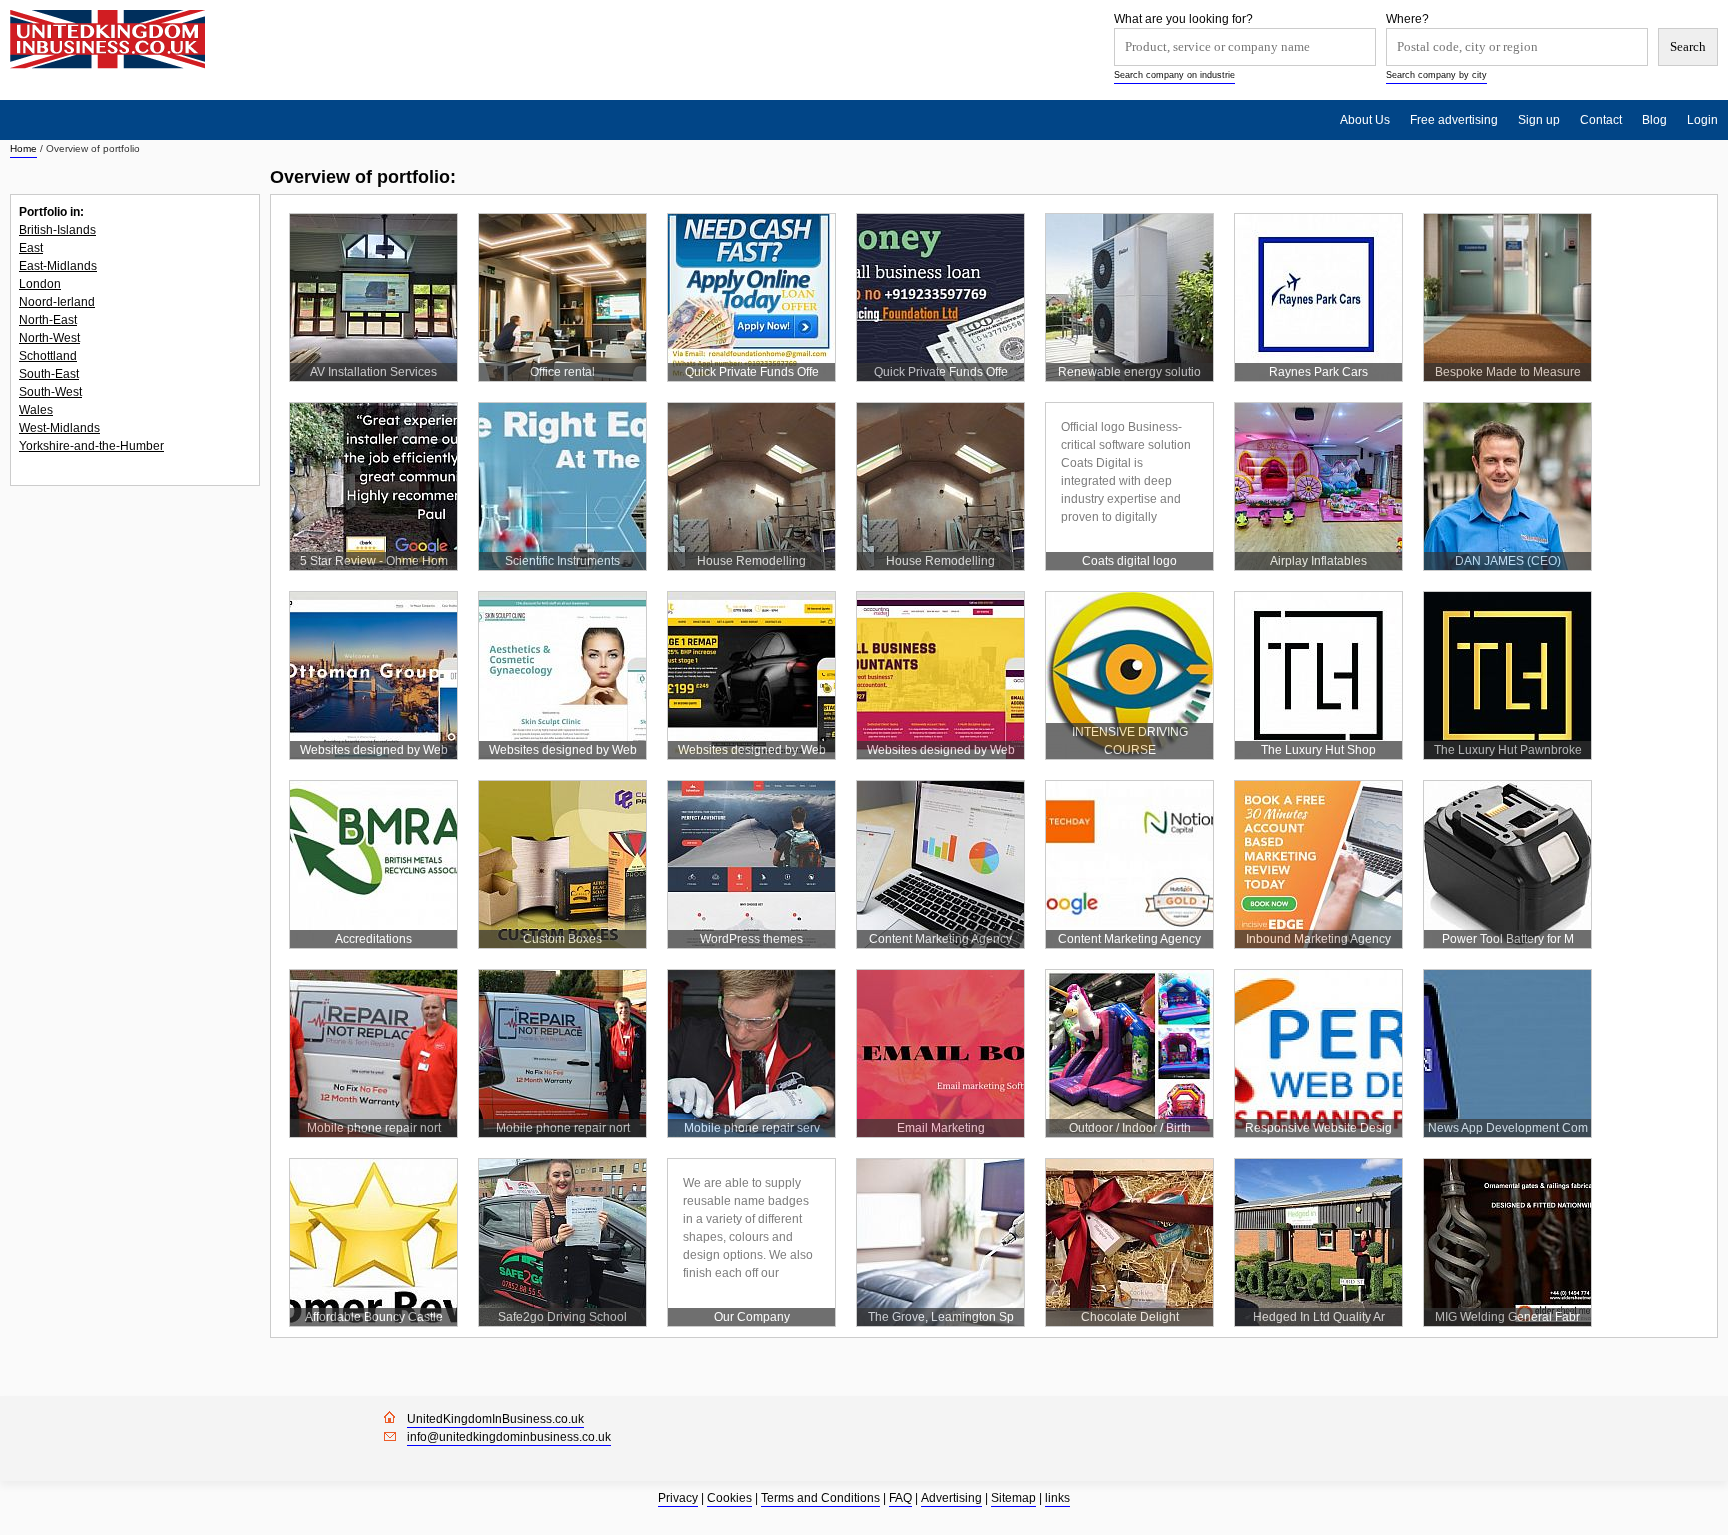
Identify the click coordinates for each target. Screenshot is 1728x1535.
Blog (1654, 120)
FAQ (900, 1498)
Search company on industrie (1174, 75)
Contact (1601, 120)
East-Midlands (58, 266)
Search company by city (1436, 75)
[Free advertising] (107, 39)
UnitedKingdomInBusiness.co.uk (495, 1419)
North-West (49, 338)
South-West (50, 392)
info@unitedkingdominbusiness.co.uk (509, 1437)
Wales (36, 410)
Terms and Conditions (820, 1498)
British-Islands (57, 230)
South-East (49, 374)
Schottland (48, 356)
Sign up (1539, 120)
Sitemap (1013, 1498)
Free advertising (1454, 120)
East (31, 248)
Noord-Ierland (57, 302)
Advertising (951, 1498)
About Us (1365, 120)
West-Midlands (59, 428)
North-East (48, 320)
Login (1702, 120)
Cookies (729, 1498)
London (40, 284)
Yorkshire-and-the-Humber (91, 446)
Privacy (678, 1498)
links (1057, 1498)
